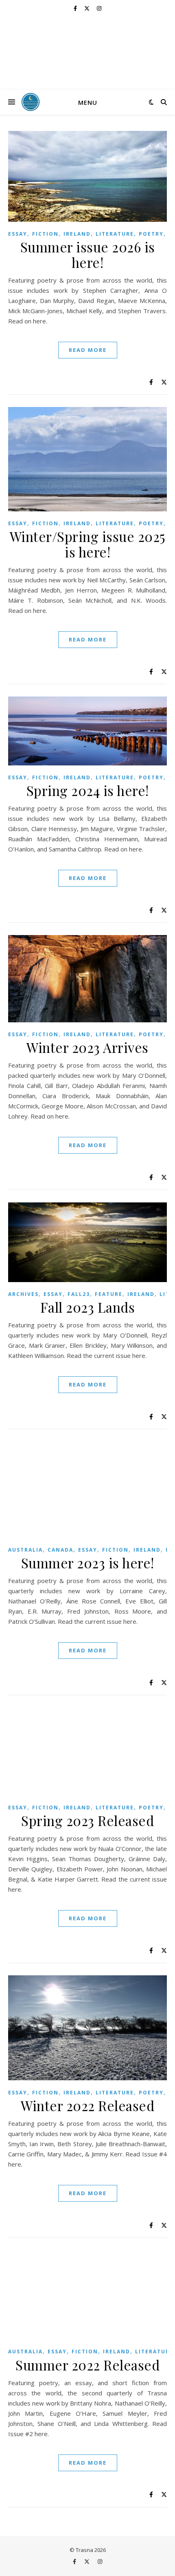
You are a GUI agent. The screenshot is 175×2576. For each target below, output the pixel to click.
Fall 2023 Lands (88, 1307)
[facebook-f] (76, 8)
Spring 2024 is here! (88, 790)
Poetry (151, 234)
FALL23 (79, 1294)
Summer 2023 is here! (88, 1563)
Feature (109, 1294)
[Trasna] (87, 53)
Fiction (45, 234)
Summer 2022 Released (87, 2365)
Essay (18, 234)
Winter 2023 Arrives (87, 1047)
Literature (115, 234)
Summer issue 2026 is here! (88, 254)
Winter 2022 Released (87, 2105)
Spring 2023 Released (87, 1820)
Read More (88, 350)
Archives (23, 1294)
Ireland (77, 234)
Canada (60, 1550)
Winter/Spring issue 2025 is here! (88, 544)
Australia (25, 1550)
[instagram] (99, 8)
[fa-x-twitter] (87, 8)
